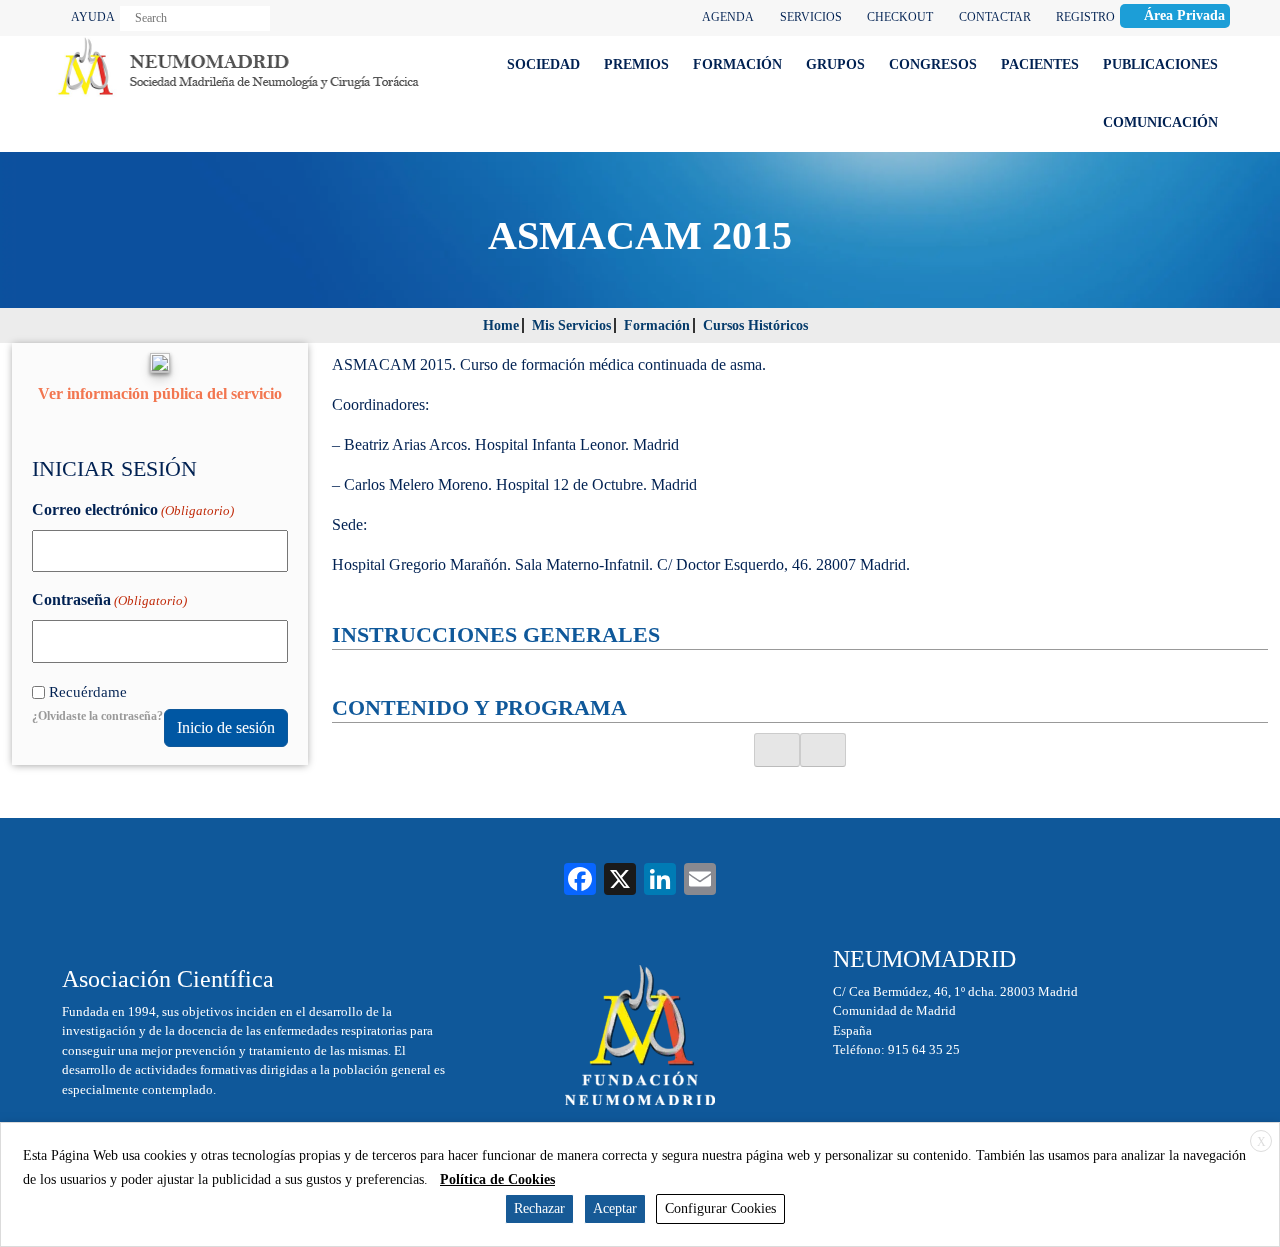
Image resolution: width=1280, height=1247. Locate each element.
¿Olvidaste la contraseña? (97, 716)
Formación (657, 325)
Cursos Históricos (755, 325)
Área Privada (1184, 15)
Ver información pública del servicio (160, 393)
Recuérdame (88, 692)
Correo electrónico (133, 509)
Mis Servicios (571, 325)
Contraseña (109, 599)
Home (501, 325)
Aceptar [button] (615, 1208)
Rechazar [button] (539, 1208)
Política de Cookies (497, 1179)
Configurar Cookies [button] (720, 1208)
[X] (620, 881)
